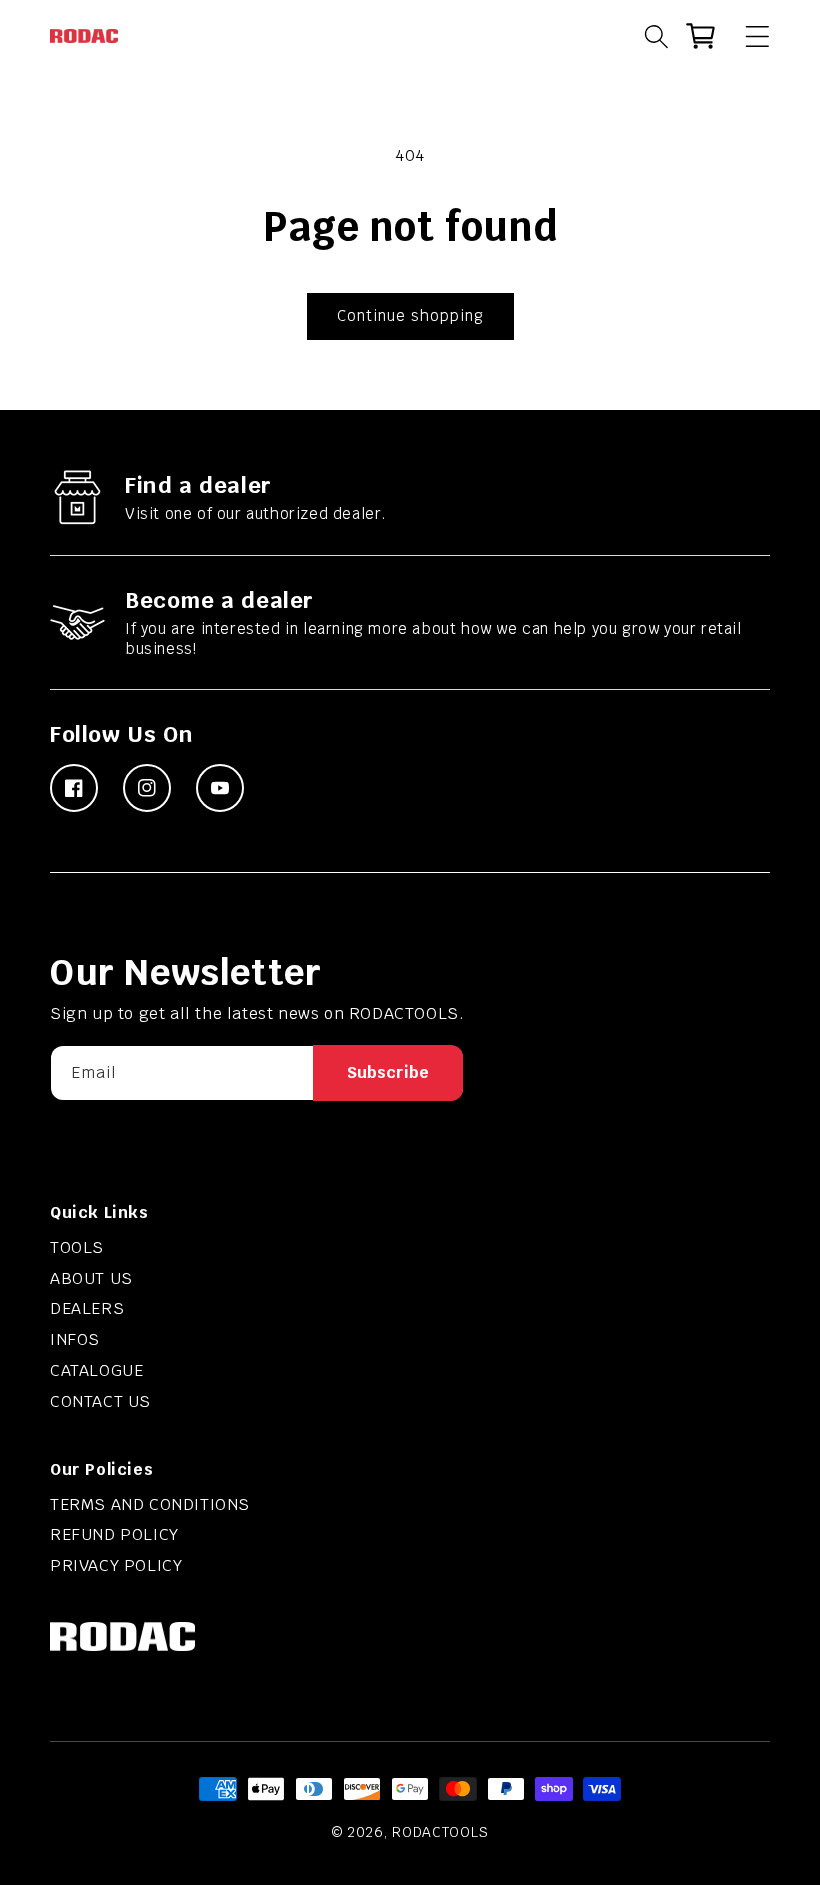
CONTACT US (100, 1401)
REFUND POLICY (114, 1534)
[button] (748, 36)
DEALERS (87, 1308)
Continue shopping (410, 315)
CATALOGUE (96, 1370)
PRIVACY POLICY (116, 1565)
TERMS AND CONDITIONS (150, 1504)
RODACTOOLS (440, 1832)
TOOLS (77, 1247)
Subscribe (388, 1072)
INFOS (75, 1339)
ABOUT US (91, 1278)
